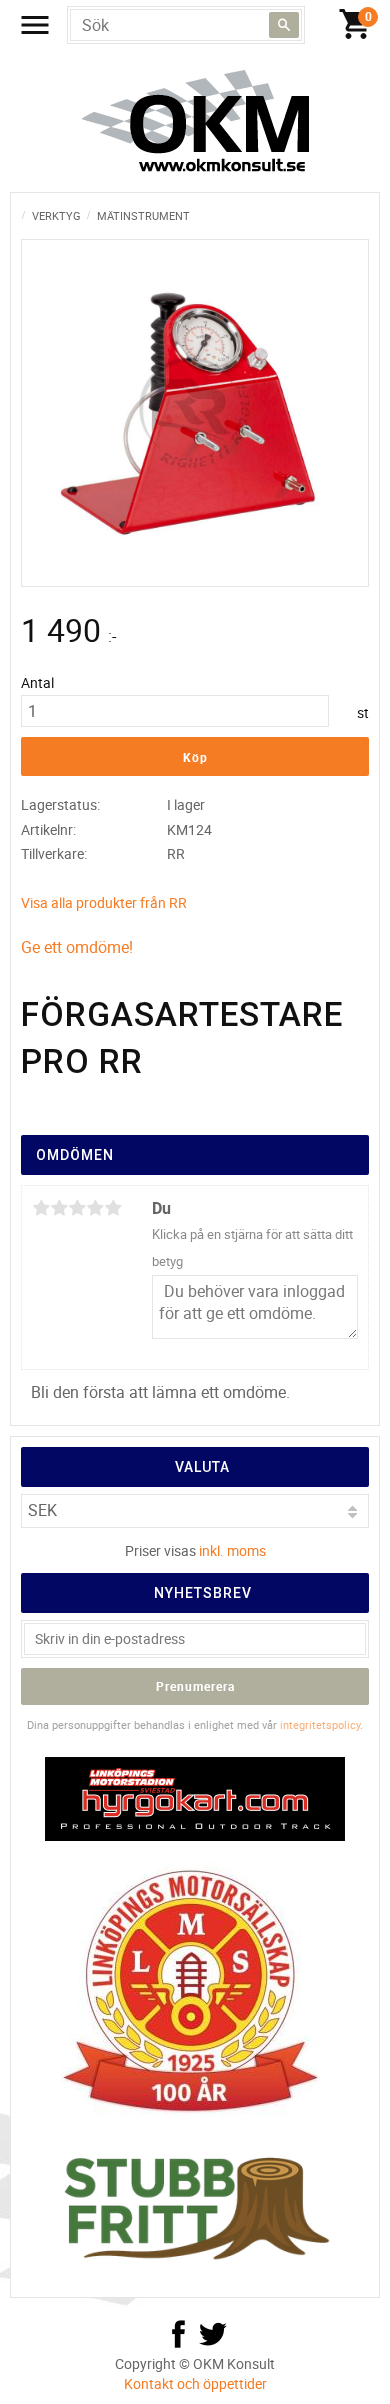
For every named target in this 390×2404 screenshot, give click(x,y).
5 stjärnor (113, 1208)
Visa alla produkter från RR (104, 902)
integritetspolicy (320, 1724)
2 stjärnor (59, 1208)
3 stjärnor (77, 1208)
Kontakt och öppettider (195, 2383)
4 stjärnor (95, 1208)
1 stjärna (41, 1208)
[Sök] (284, 25)
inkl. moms (232, 1550)
